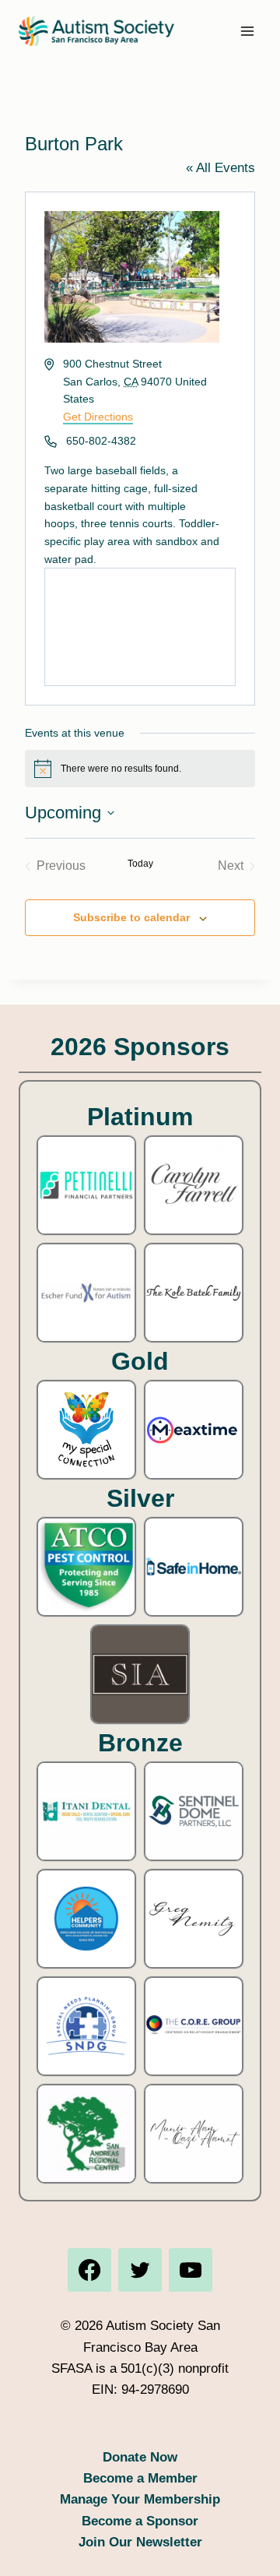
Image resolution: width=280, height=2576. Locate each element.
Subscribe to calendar (131, 917)
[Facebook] (89, 2270)
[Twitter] (140, 2270)
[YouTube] (191, 2270)
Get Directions (98, 417)
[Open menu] (247, 31)
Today (140, 864)
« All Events (220, 168)
